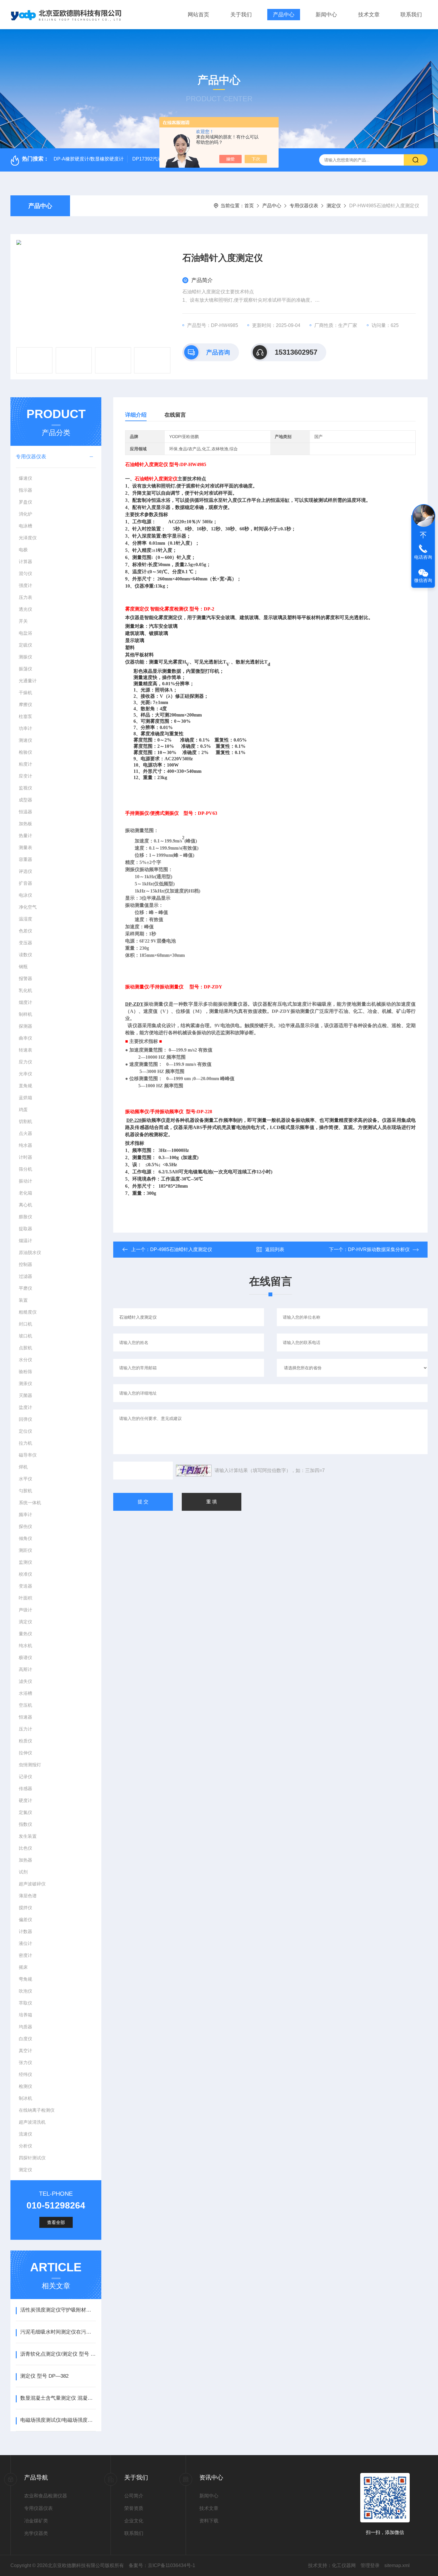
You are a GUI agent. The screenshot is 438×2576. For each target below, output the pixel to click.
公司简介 (134, 2496)
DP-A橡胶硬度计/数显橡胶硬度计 (89, 159)
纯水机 (25, 1646)
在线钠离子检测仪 (37, 2110)
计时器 (25, 1157)
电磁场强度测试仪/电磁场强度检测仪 (58, 2420)
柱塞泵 (25, 716)
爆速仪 (25, 478)
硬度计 (25, 1800)
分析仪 (25, 2146)
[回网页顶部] (423, 535)
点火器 (25, 1133)
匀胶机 (25, 1491)
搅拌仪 (25, 1908)
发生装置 (28, 1836)
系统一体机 (30, 1503)
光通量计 (28, 681)
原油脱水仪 (30, 1252)
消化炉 (25, 514)
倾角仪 (25, 1538)
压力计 (25, 1729)
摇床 (23, 1967)
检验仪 (25, 752)
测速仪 (25, 740)
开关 (23, 621)
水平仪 (25, 1479)
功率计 (25, 728)
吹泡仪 (25, 1991)
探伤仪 (25, 1526)
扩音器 (25, 883)
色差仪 (25, 931)
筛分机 (25, 1169)
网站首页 (198, 15)
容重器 (25, 859)
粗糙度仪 (28, 1312)
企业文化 (134, 2521)
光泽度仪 (28, 538)
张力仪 (25, 2062)
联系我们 (411, 15)
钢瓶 (23, 967)
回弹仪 (25, 1419)
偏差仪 (25, 1919)
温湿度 (25, 919)
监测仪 (25, 1562)
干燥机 (25, 693)
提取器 (25, 1229)
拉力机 (25, 1443)
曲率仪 (25, 1038)
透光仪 (25, 609)
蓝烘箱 (25, 1098)
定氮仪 (25, 1812)
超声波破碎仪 (32, 1884)
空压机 (25, 1705)
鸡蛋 (23, 1109)
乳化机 (25, 990)
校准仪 (25, 1574)
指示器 (25, 490)
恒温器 (25, 812)
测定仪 (334, 206)
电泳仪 (25, 895)
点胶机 (25, 1348)
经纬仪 (25, 2074)
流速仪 (25, 2134)
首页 (249, 206)
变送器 (25, 1586)
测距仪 (25, 1550)
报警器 (25, 978)
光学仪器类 (36, 2533)
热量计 (25, 835)
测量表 (25, 847)
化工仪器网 (344, 2565)
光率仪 (25, 1074)
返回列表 (275, 1249)
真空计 (25, 2051)
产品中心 (284, 15)
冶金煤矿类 (36, 2521)
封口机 (25, 1324)
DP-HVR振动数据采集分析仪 (379, 1249)
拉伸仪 (25, 1753)
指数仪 (25, 1824)
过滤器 (25, 1276)
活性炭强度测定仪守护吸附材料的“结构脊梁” (58, 2310)
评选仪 (25, 871)
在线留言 (175, 415)
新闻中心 (326, 15)
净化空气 (28, 907)
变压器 (25, 943)
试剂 (23, 1872)
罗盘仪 (25, 502)
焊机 (23, 1467)
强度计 (25, 585)
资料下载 (209, 2521)
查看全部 (56, 2222)
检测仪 (25, 2086)
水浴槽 (25, 1693)
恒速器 (25, 1717)
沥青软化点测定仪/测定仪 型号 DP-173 (58, 2354)
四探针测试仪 (32, 2158)
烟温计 (25, 1241)
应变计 (25, 776)
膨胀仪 (25, 1217)
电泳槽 (25, 526)
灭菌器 (25, 1395)
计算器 (25, 562)
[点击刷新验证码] (194, 1471)
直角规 (25, 1086)
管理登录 (370, 2565)
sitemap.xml (397, 2565)
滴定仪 (25, 1622)
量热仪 (25, 1634)
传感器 (25, 1788)
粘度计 (25, 764)
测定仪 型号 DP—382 (44, 2376)
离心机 (25, 1205)
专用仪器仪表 (304, 206)
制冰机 (25, 2098)
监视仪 (25, 788)
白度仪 (25, 2039)
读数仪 (25, 955)
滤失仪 (25, 1681)
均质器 (25, 2027)
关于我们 (241, 15)
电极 (23, 550)
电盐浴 (25, 633)
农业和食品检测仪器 (46, 2496)
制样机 (25, 1014)
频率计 (25, 1514)
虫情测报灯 (30, 1765)
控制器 (25, 1264)
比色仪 (25, 1848)
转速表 (25, 1050)
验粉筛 (25, 1372)
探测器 (25, 1026)
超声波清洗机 (32, 2122)
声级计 (25, 1610)
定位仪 (25, 1431)
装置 (23, 1300)
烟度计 (25, 1002)
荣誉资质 (134, 2508)
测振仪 (25, 657)
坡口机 (25, 1336)
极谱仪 (25, 1657)
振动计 (25, 1181)
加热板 (25, 824)
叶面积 (25, 1598)
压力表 (25, 597)
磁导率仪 (28, 1455)
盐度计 (25, 1407)
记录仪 (25, 1777)
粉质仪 (25, 1741)
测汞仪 (25, 1383)
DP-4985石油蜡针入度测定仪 (181, 1249)
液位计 (25, 1943)
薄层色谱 (28, 1896)
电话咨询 (423, 557)
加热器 (25, 1860)
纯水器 (25, 1145)
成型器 (25, 800)
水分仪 (25, 1360)
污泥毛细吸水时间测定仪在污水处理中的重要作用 (58, 2332)
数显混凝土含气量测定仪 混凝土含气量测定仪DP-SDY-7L (58, 2398)
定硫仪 (25, 645)
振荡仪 (25, 669)
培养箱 (25, 2015)
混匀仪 (25, 573)
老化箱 (25, 1193)
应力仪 (25, 1062)
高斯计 (25, 1669)
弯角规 (25, 1979)
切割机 (25, 1121)
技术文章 (369, 15)
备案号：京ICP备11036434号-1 (162, 2565)
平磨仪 (25, 1288)
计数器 (25, 1931)
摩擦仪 (25, 704)
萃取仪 (25, 2003)
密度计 (25, 1955)
